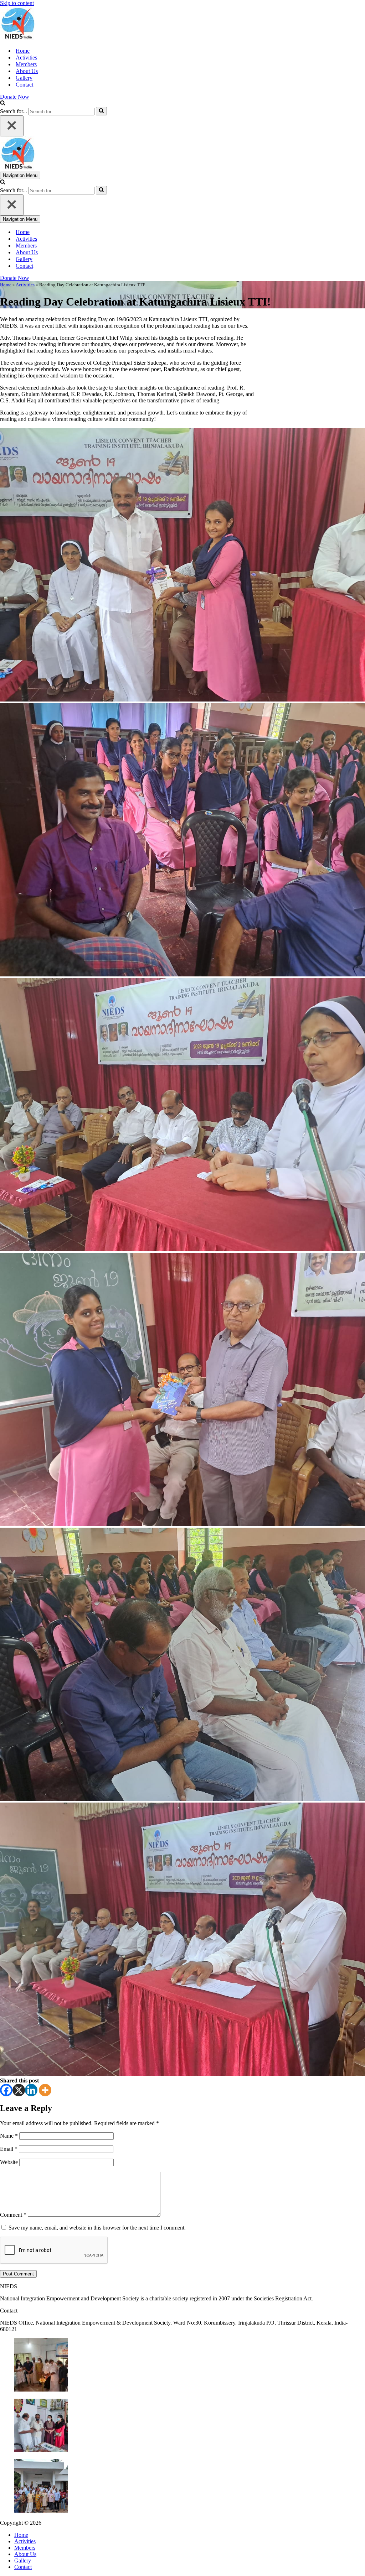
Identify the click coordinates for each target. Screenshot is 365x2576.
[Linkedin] (31, 2090)
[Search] (3, 103)
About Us (27, 71)
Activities (26, 58)
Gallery (24, 78)
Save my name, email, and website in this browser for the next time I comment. (97, 2228)
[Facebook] (6, 2090)
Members (26, 64)
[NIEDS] (18, 38)
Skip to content (17, 3)
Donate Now (15, 97)
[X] (19, 2090)
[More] (45, 2090)
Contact (24, 85)
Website (9, 2162)
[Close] (12, 126)
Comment (13, 2215)
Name (9, 2136)
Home (23, 51)
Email (9, 2149)
